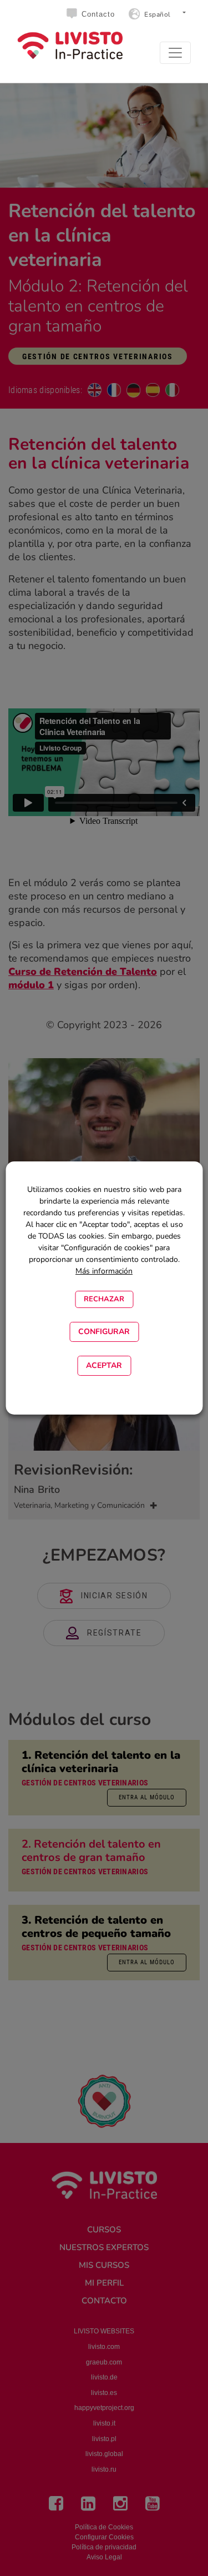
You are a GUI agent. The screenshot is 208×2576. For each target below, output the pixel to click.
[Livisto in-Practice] (70, 46)
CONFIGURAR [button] (104, 1332)
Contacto (98, 14)
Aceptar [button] (104, 1365)
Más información (104, 1271)
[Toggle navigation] (175, 53)
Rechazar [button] (104, 1299)
